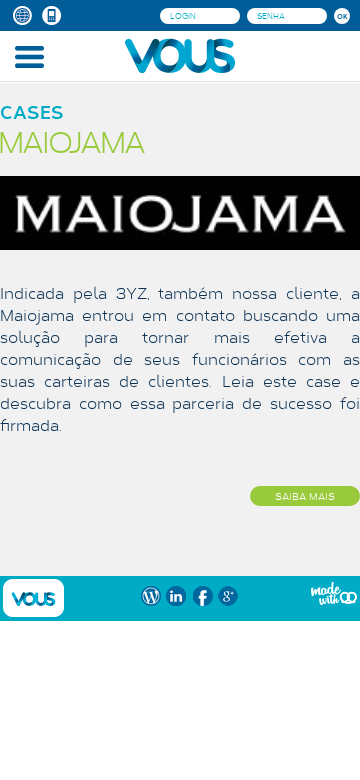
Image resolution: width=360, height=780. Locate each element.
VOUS (33, 598)
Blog (150, 596)
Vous (180, 55)
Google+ (228, 596)
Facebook (202, 596)
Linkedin (176, 596)
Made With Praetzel (334, 593)
